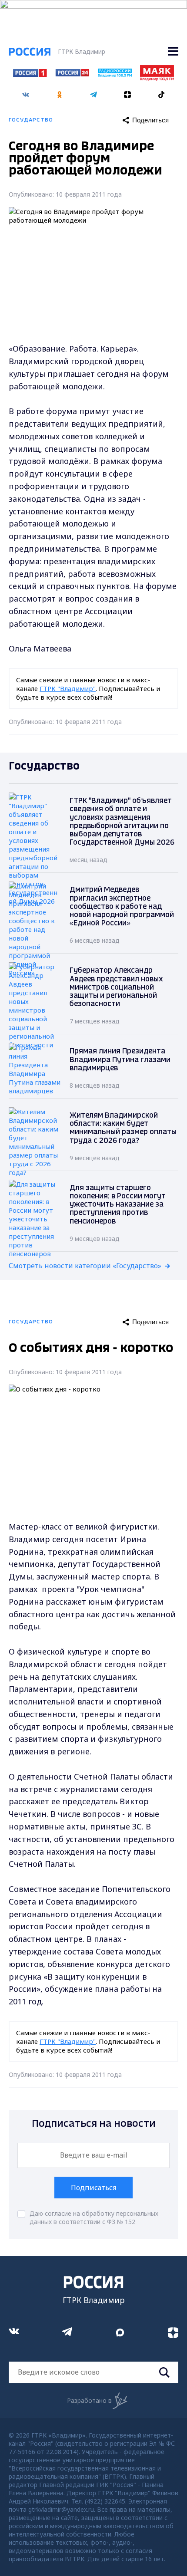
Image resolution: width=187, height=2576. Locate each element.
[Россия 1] (30, 74)
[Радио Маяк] (157, 78)
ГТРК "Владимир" (68, 688)
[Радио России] (115, 75)
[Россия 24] (72, 74)
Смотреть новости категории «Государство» (85, 1266)
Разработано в (89, 2400)
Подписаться (93, 2188)
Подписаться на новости (94, 2124)
